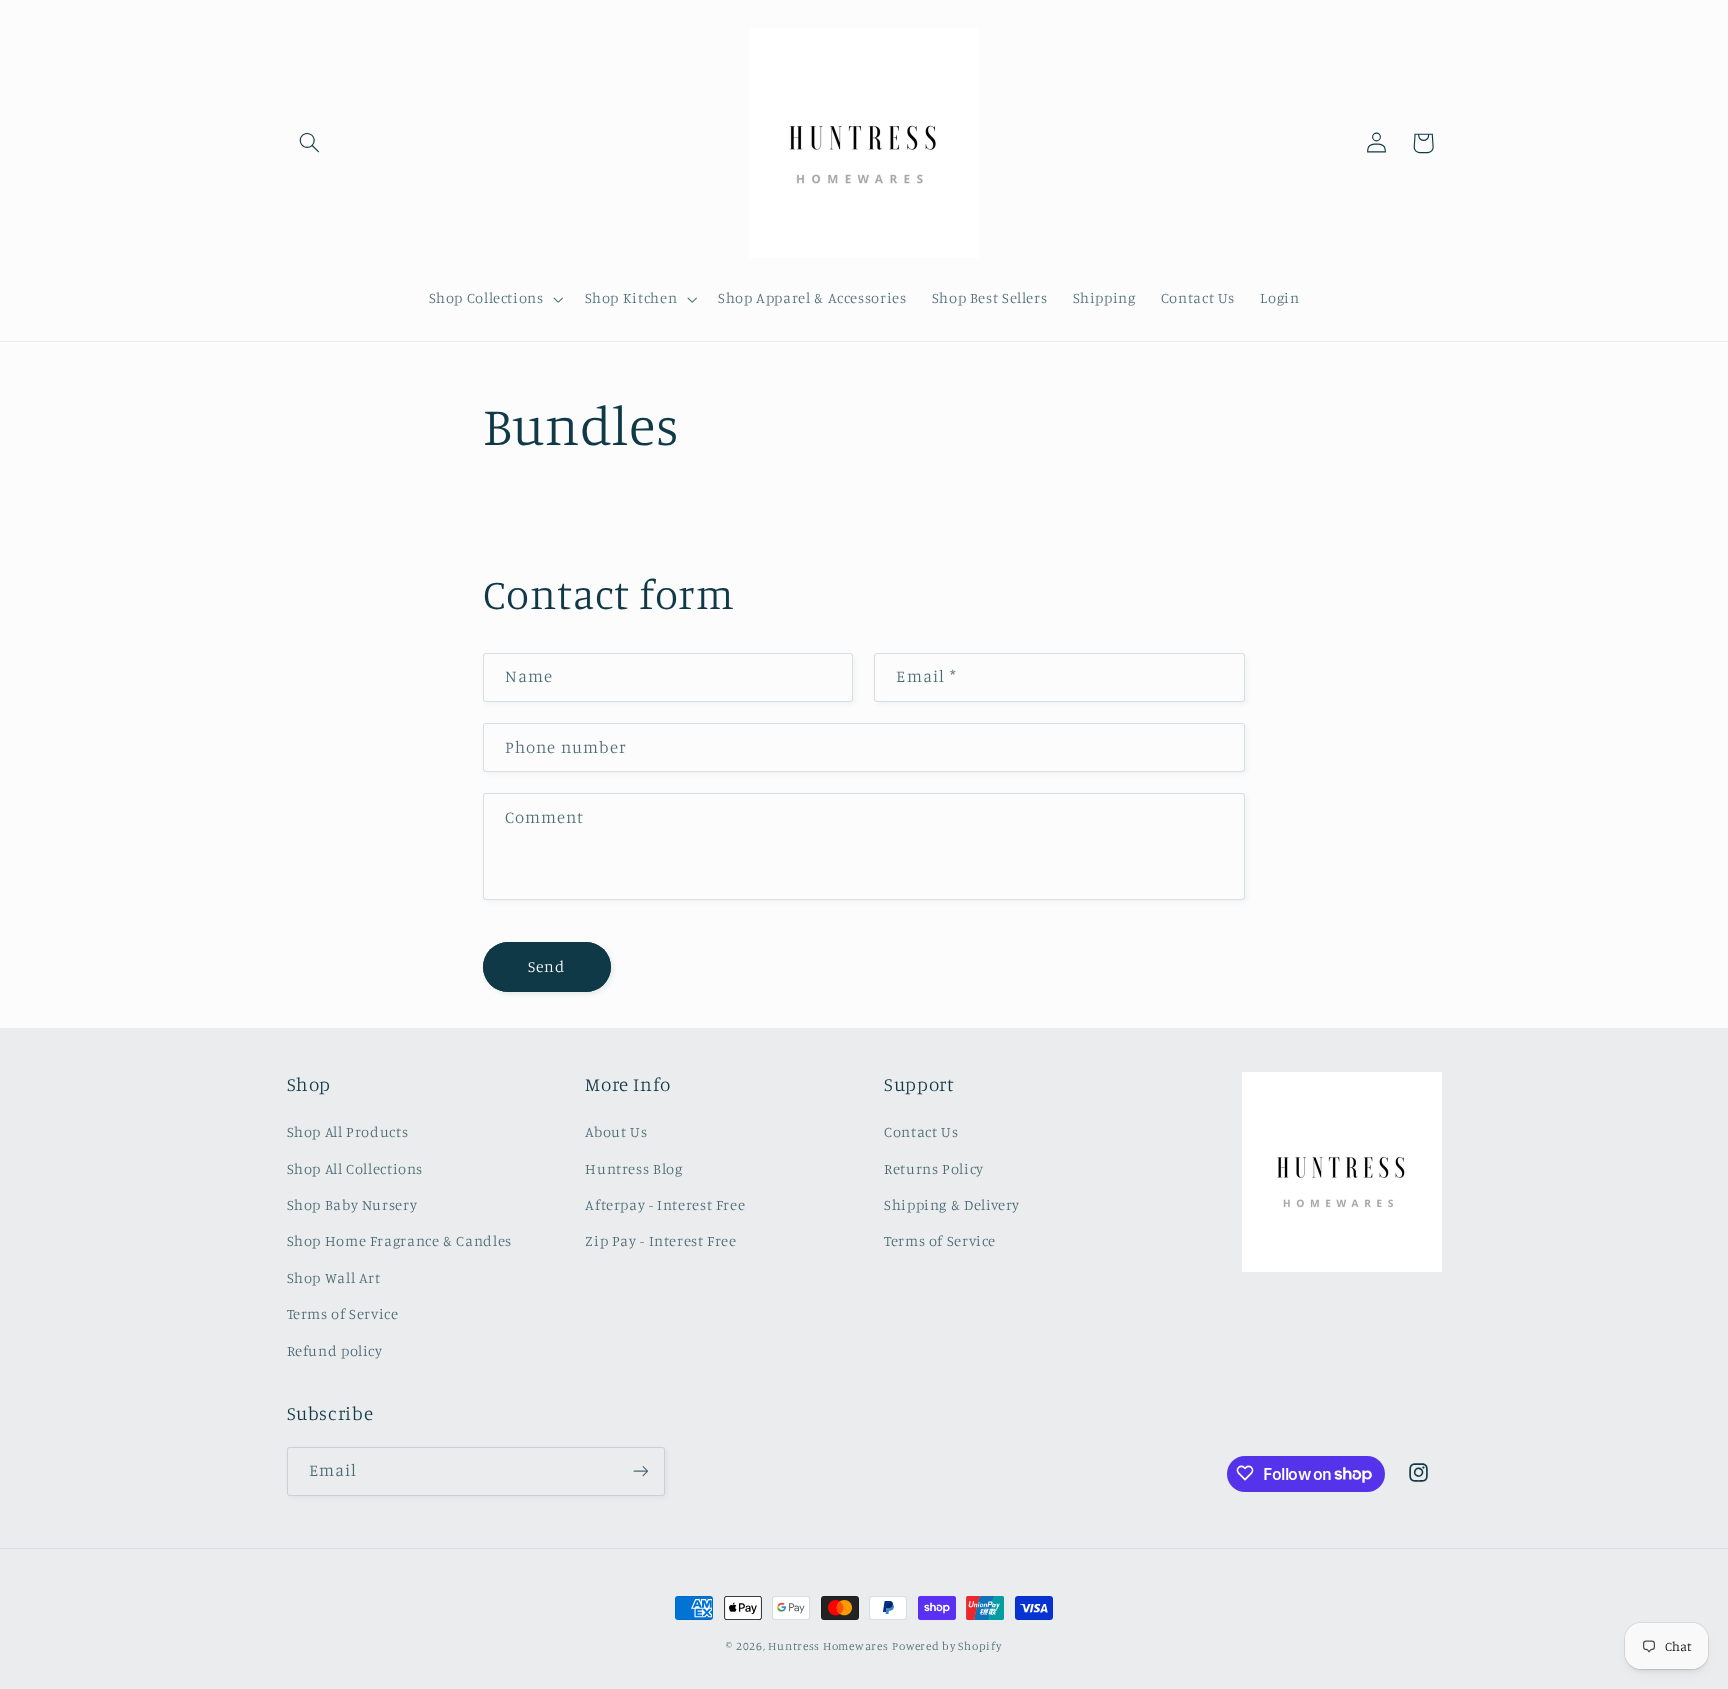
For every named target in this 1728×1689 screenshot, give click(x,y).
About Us (616, 1132)
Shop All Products (348, 1132)
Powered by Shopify (946, 1646)
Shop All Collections (355, 1168)
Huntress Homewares (828, 1646)
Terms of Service (343, 1314)
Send (546, 966)
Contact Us (921, 1132)
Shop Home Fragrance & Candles (399, 1241)
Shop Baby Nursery (352, 1204)
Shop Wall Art (334, 1277)
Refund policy (335, 1350)
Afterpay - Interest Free (665, 1204)
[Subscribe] (640, 1470)
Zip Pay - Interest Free (661, 1241)
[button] (310, 143)
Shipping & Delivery (952, 1204)
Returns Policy (934, 1168)
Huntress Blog (633, 1168)
